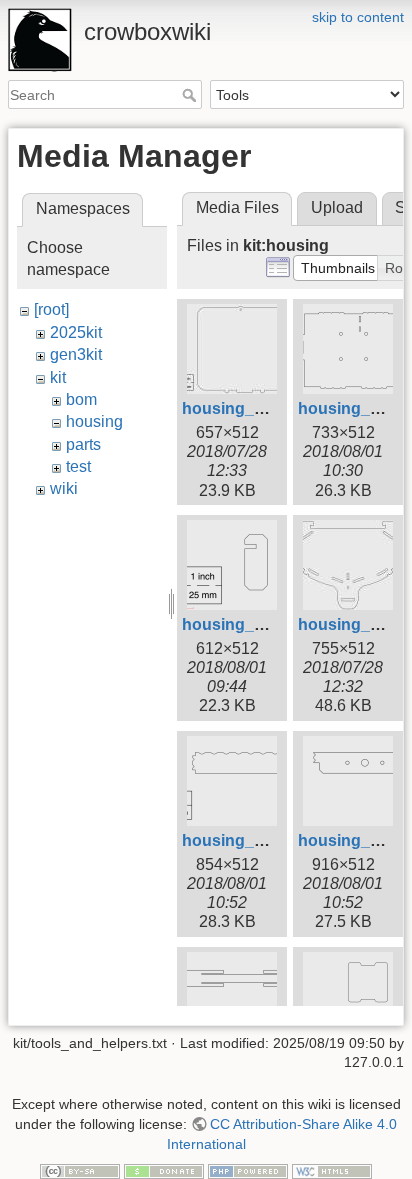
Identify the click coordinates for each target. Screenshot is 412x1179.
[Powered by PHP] (248, 1170)
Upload (337, 207)
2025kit (76, 332)
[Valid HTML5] (332, 1170)
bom (81, 399)
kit (58, 377)
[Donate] (164, 1170)
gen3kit (76, 354)
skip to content (358, 17)
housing (94, 421)
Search (191, 95)
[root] (51, 309)
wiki (64, 488)
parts (83, 444)
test (78, 466)
